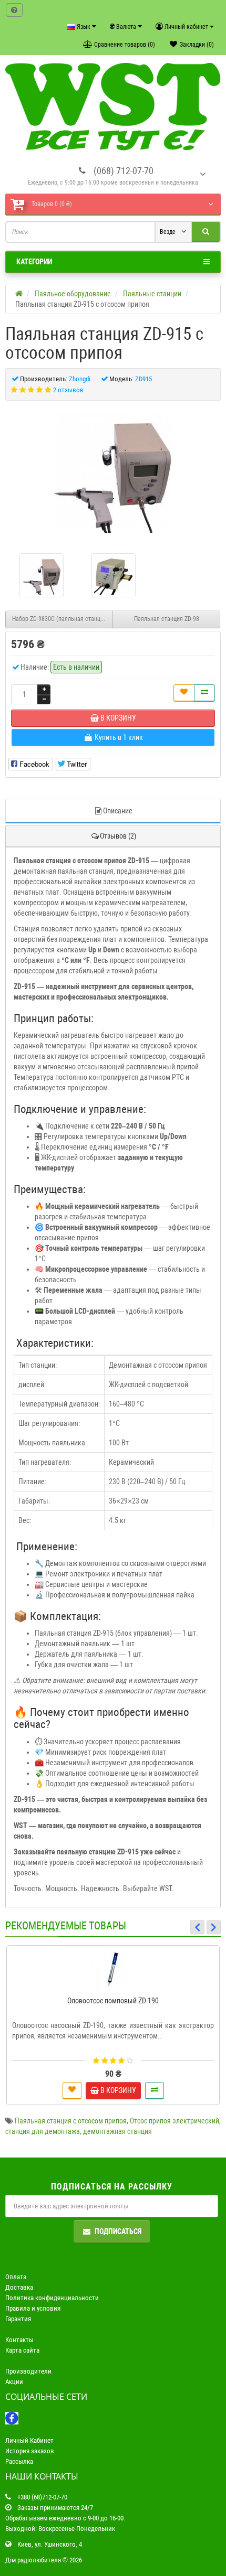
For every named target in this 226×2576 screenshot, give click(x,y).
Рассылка (19, 2461)
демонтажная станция (117, 2131)
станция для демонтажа (43, 2131)
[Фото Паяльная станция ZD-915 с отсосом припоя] (113, 473)
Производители (28, 2371)
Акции (14, 2382)
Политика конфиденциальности (52, 2298)
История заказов (30, 2451)
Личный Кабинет (29, 2440)
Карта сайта (22, 2350)
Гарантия (18, 2319)
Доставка (19, 2287)
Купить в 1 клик (118, 1986)
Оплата (16, 2277)
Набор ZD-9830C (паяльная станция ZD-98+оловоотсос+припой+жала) (63, 619)
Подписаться (118, 2231)
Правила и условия (33, 2308)
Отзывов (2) (118, 836)
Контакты (19, 2340)
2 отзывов (68, 390)
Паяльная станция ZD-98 (167, 619)
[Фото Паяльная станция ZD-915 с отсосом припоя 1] (114, 575)
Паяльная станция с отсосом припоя (71, 2121)
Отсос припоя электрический (174, 2121)
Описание (118, 811)
